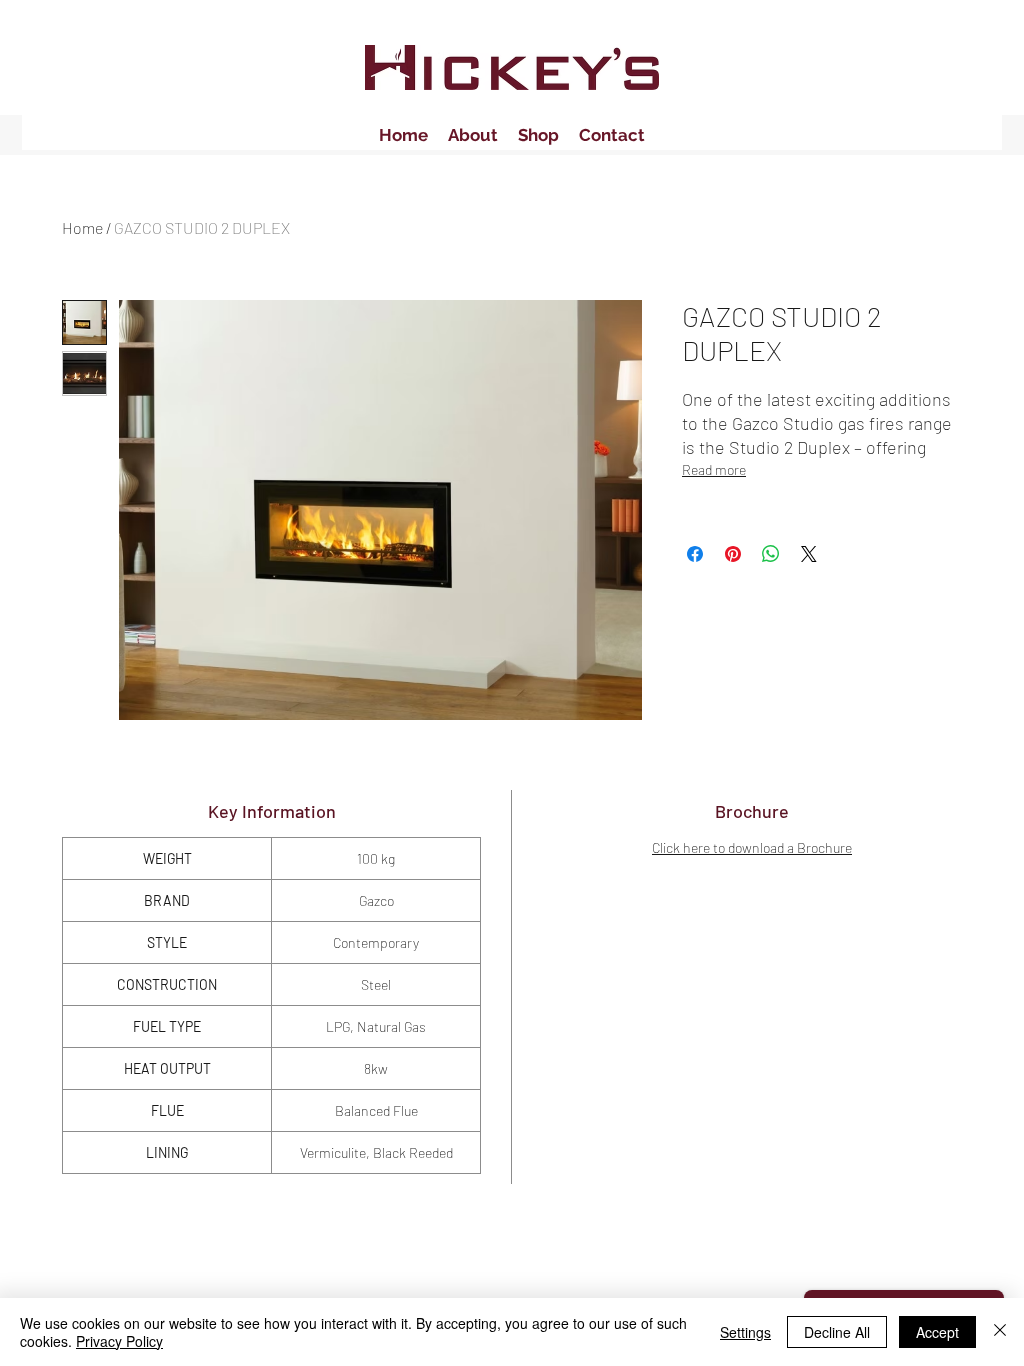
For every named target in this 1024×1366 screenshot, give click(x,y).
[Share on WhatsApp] (771, 554)
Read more (714, 469)
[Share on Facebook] (695, 554)
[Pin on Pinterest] (733, 554)
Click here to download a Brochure (752, 847)
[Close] (1000, 1332)
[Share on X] (809, 554)
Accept (937, 1332)
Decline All (837, 1332)
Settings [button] (745, 1332)
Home (82, 227)
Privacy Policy (119, 1341)
